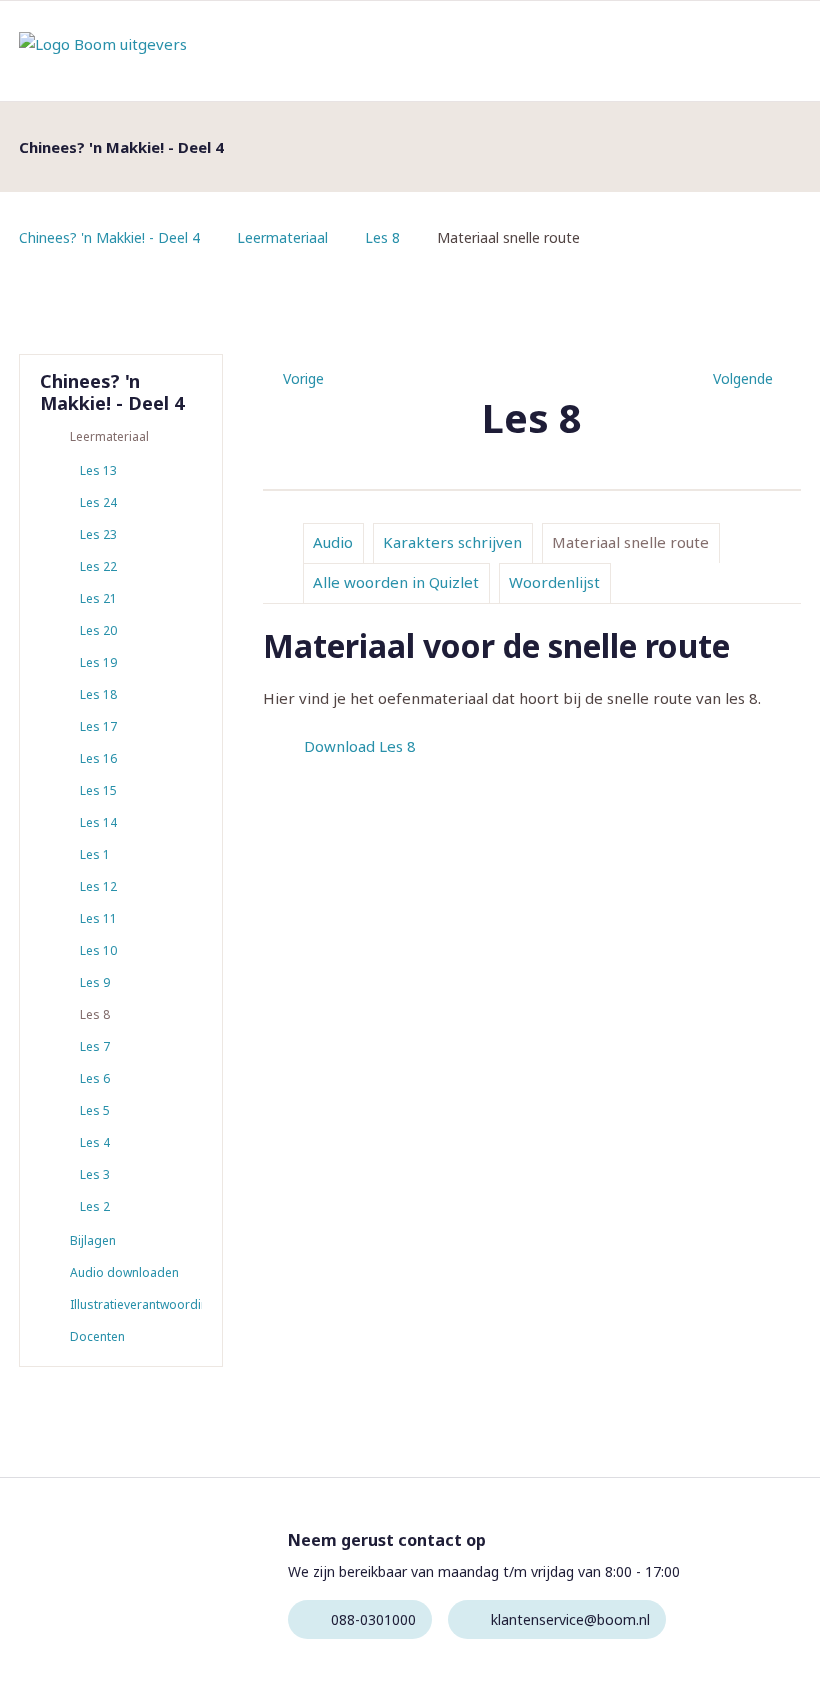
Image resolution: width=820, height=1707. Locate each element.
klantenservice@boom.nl (570, 1619)
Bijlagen (93, 1240)
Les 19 (98, 662)
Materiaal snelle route (630, 542)
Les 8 (382, 237)
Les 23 (98, 534)
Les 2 (95, 1206)
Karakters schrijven (452, 542)
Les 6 (95, 1078)
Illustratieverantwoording (136, 1304)
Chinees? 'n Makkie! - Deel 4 (109, 237)
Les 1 (95, 854)
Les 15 (98, 790)
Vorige (303, 378)
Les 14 (98, 822)
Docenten (97, 1336)
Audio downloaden (124, 1272)
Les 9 (95, 982)
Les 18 (98, 694)
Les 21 (98, 598)
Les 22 (98, 566)
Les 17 (98, 726)
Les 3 (95, 1174)
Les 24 (98, 502)
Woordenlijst (554, 582)
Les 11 (98, 918)
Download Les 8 (360, 746)
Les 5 (95, 1110)
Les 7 (95, 1046)
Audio (333, 542)
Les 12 (98, 886)
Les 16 (98, 758)
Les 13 (98, 470)
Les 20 (98, 630)
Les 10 (98, 950)
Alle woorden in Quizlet (396, 582)
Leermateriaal (282, 237)
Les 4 (95, 1142)
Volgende (743, 378)
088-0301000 (373, 1619)
